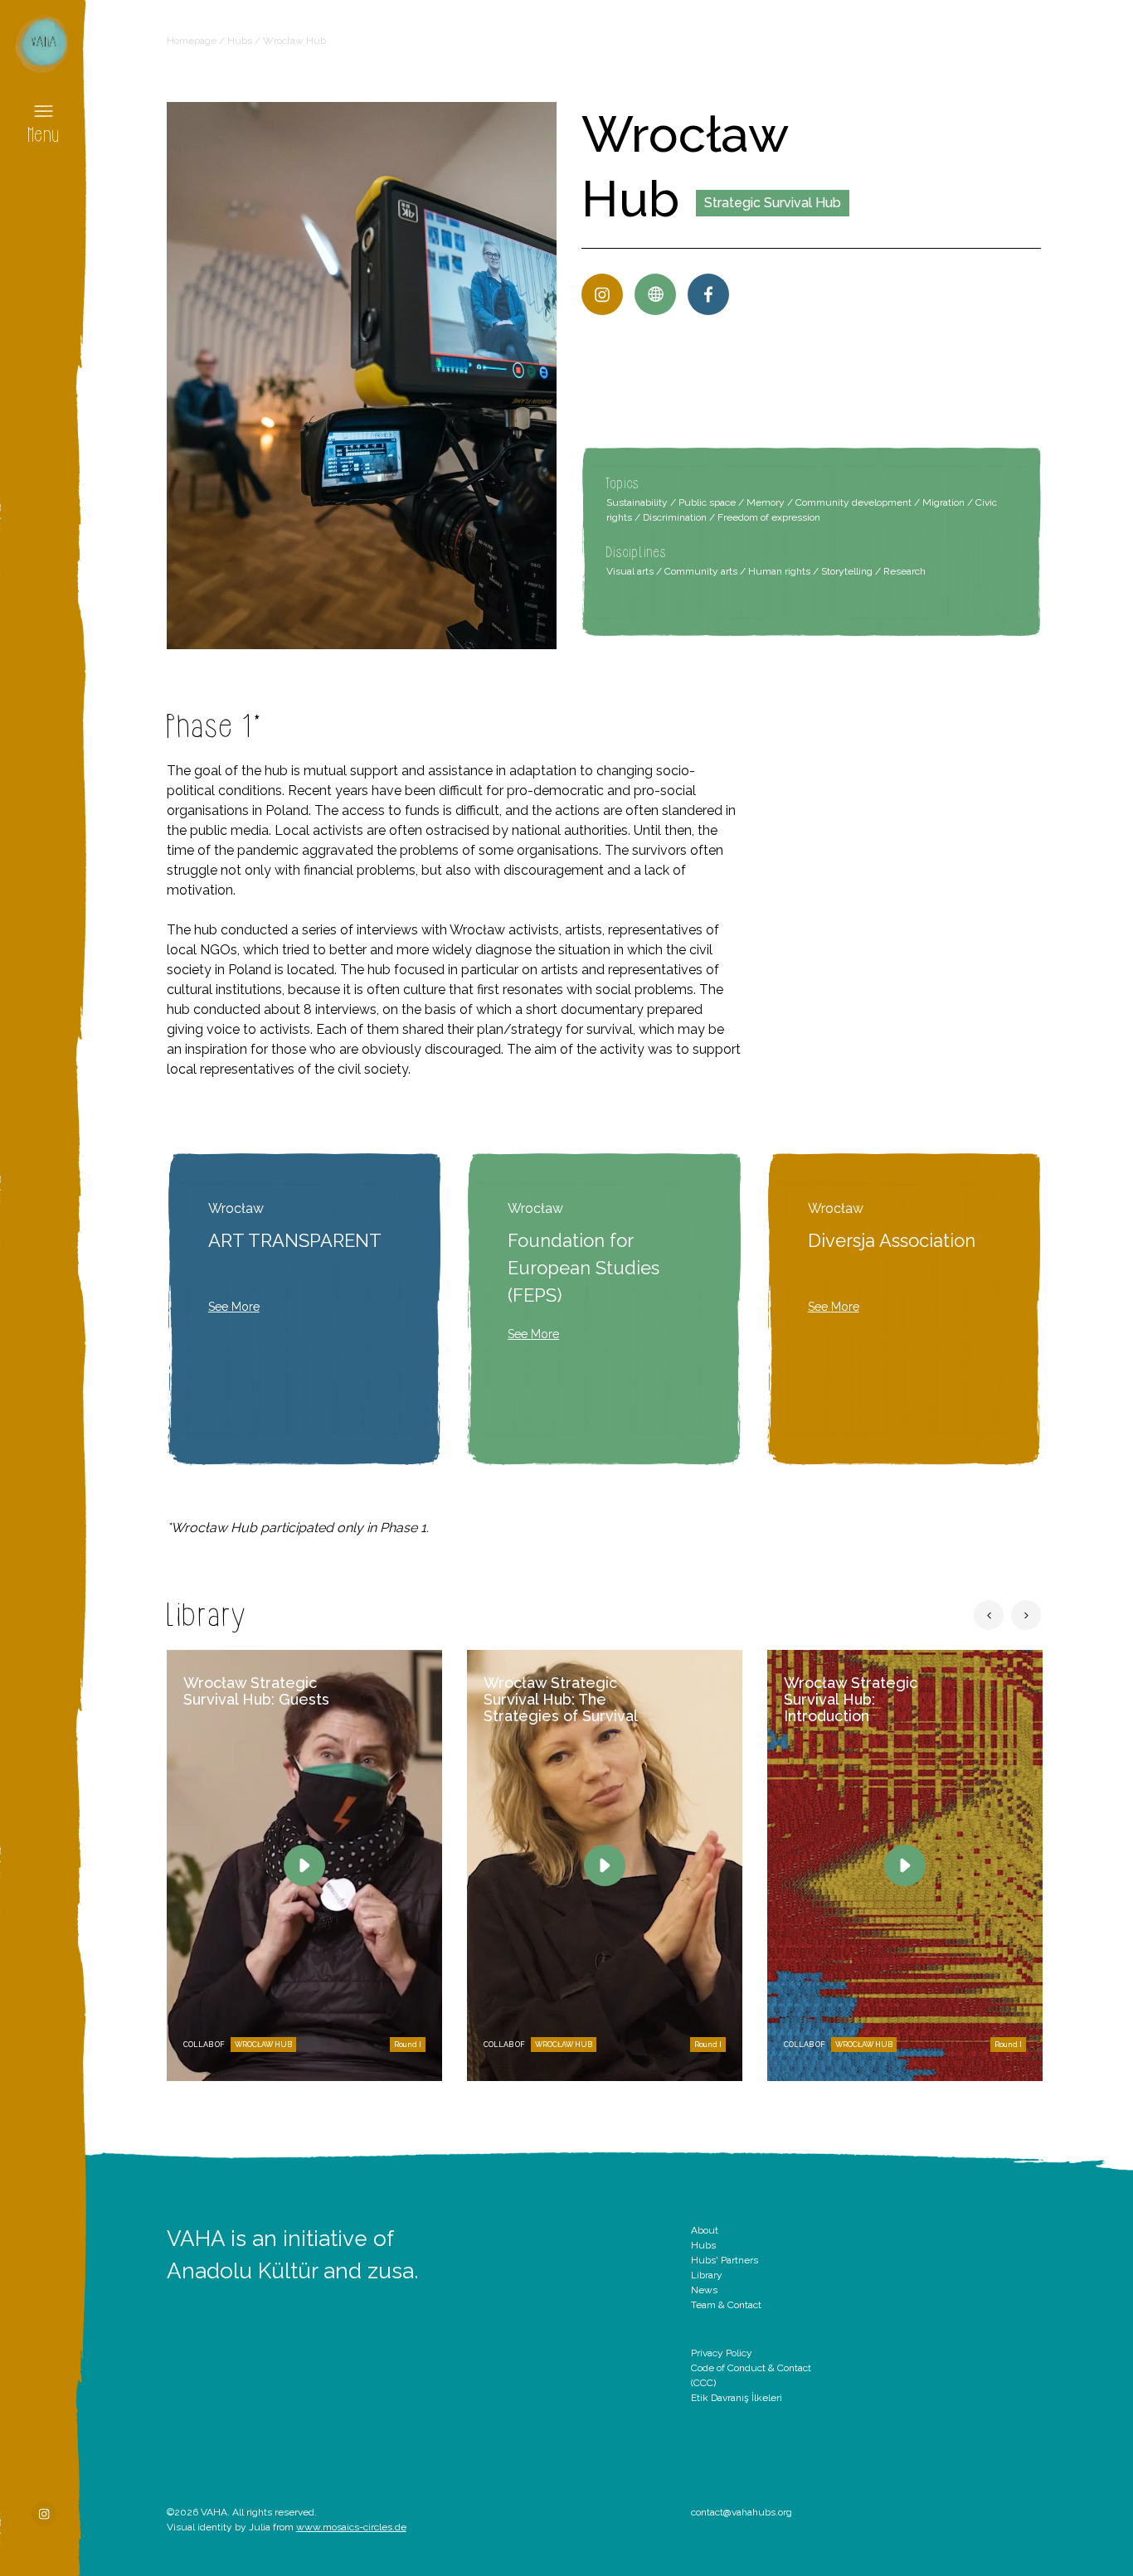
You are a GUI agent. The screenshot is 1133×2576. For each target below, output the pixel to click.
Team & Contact (726, 2305)
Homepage (192, 41)
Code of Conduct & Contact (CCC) (751, 2375)
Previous (989, 1615)
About (705, 2230)
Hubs (240, 41)
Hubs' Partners (725, 2260)
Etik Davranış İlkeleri (737, 2398)
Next (1026, 1615)
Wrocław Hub (263, 2045)
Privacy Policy (722, 2353)
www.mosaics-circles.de (351, 2527)
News (704, 2290)
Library (707, 2275)
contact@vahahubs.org (742, 2512)
